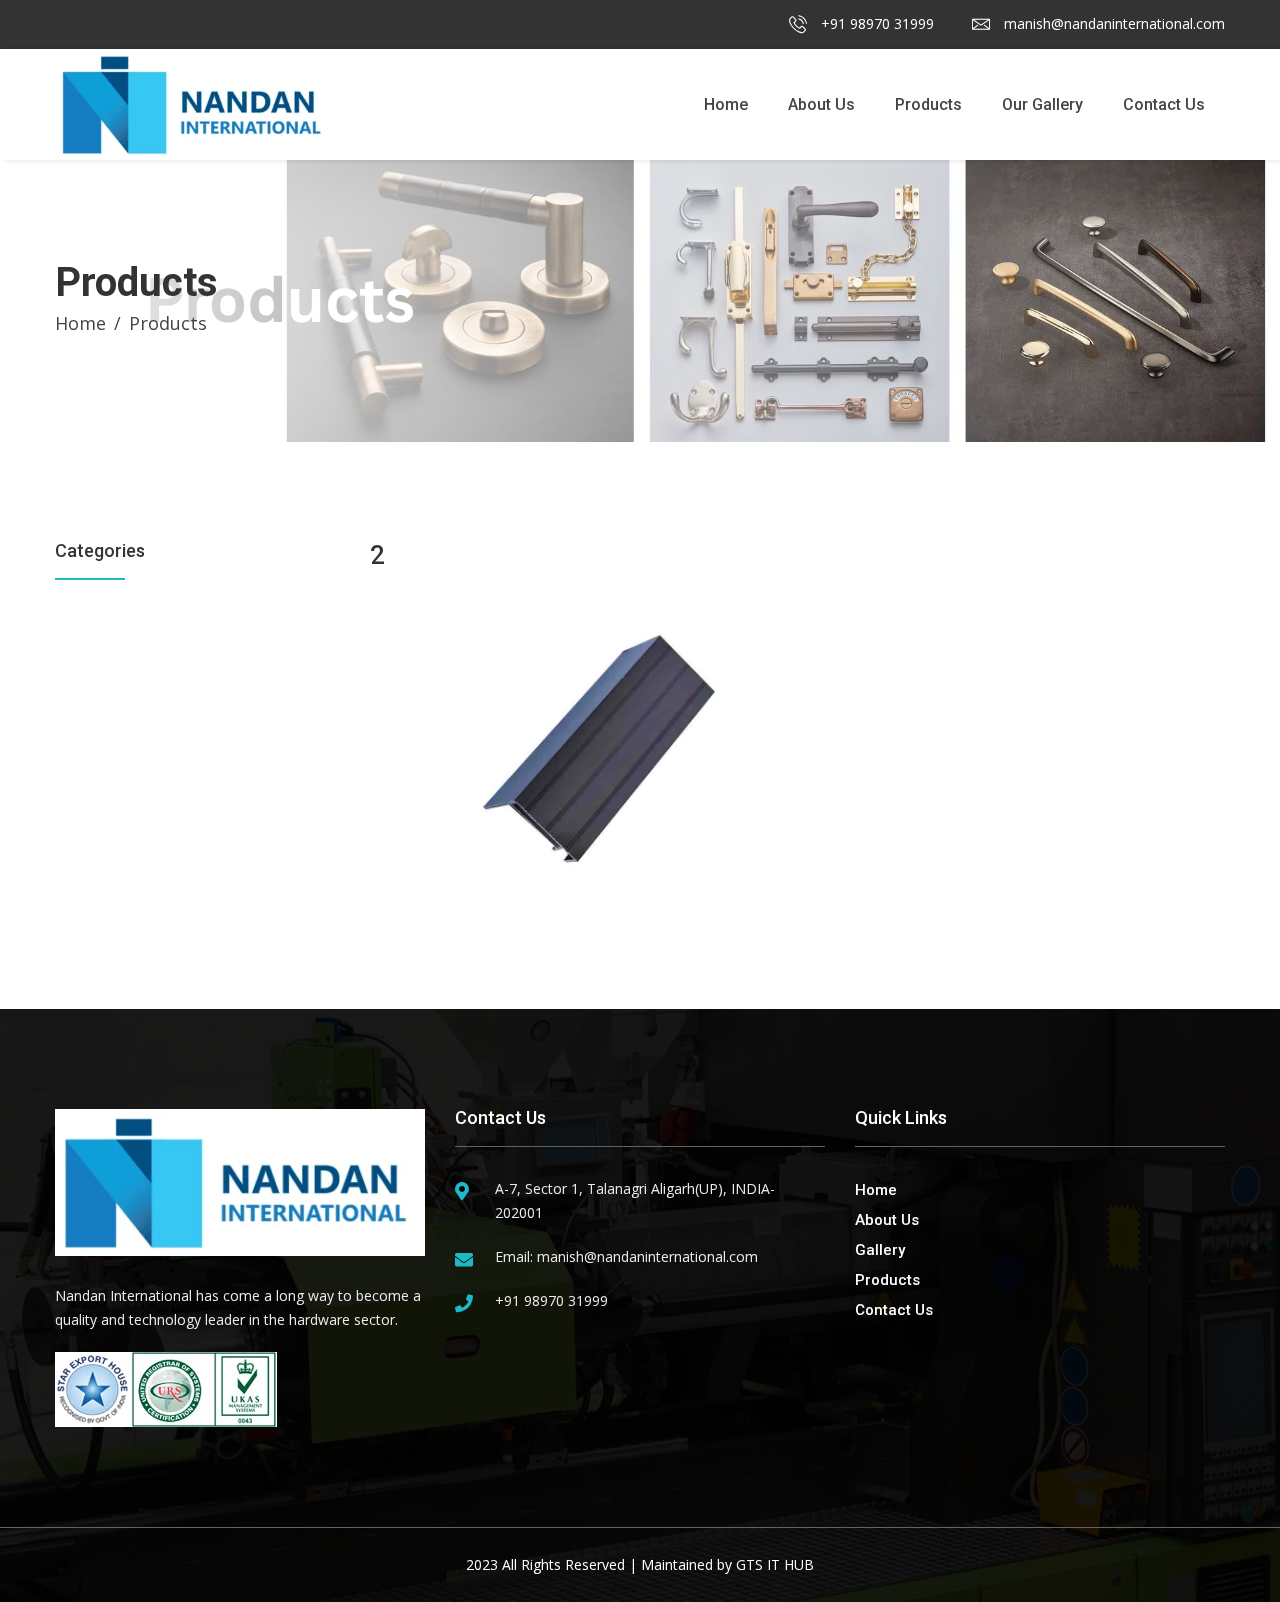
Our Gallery (1042, 104)
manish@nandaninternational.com (1112, 23)
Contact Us (1164, 104)
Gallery (880, 1250)
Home (726, 104)
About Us (821, 104)
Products (928, 104)
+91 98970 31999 (875, 23)
